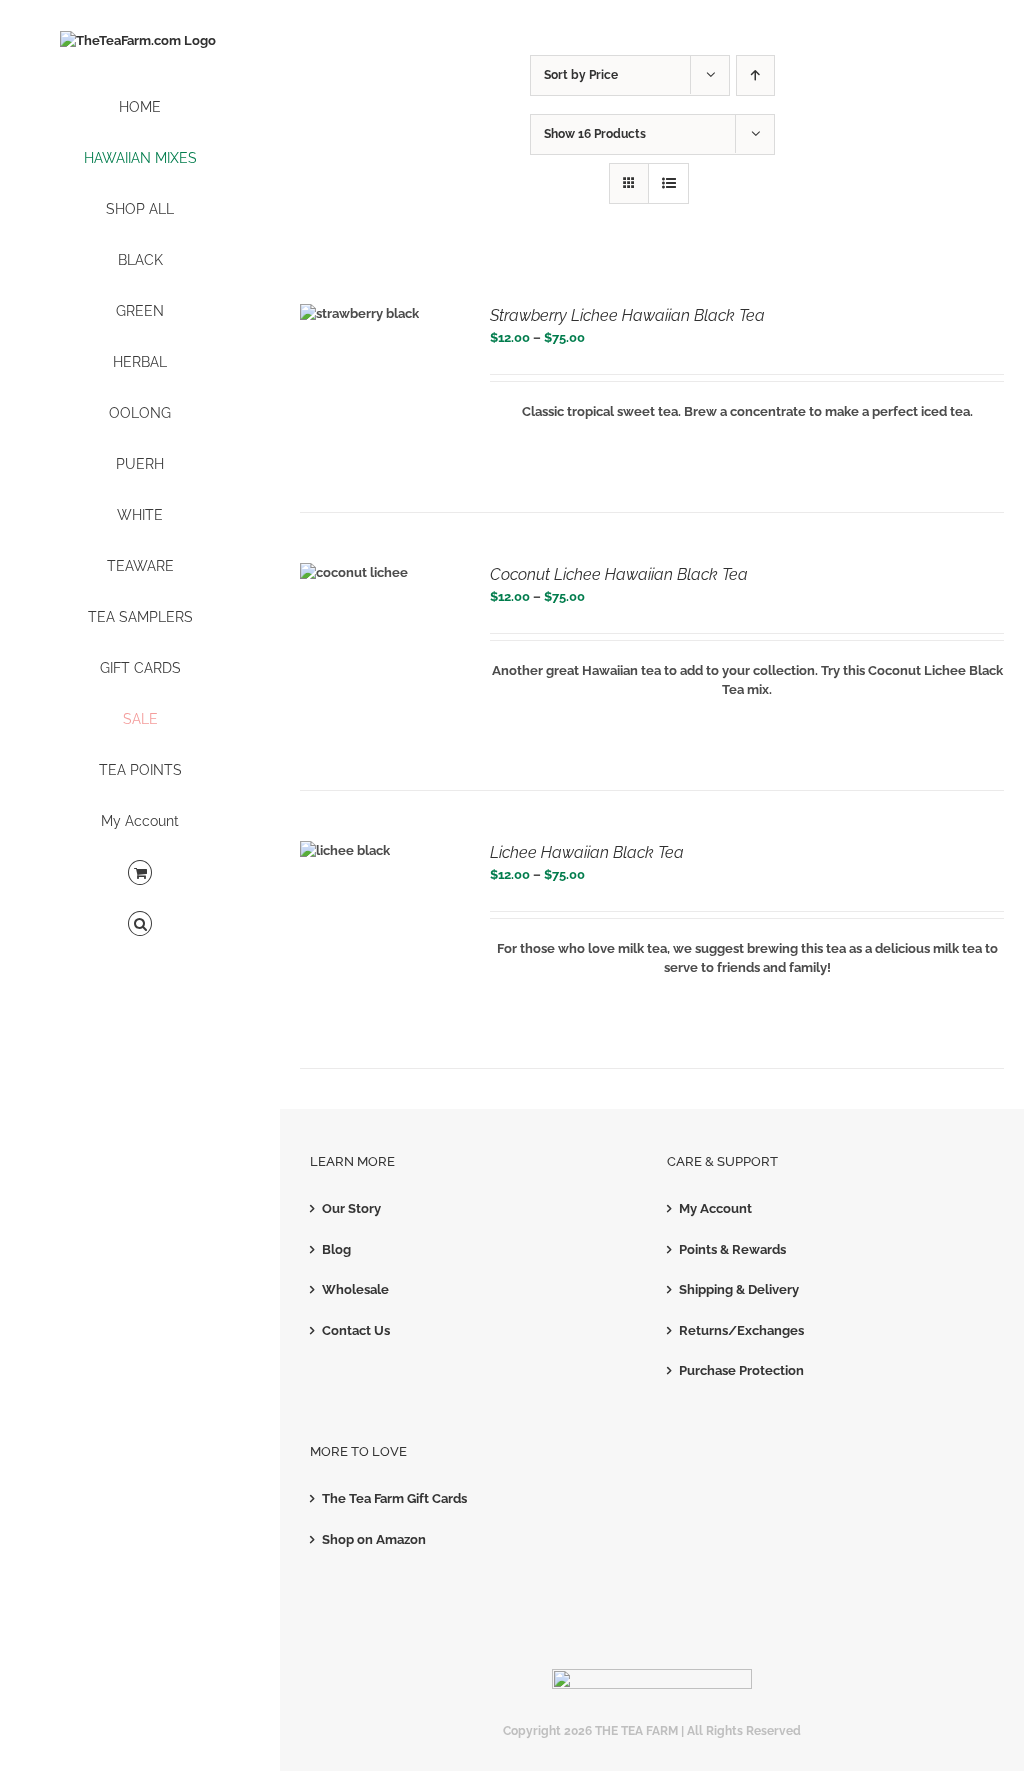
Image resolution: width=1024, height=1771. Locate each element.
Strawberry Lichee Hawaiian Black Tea (627, 315)
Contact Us (356, 1330)
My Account (715, 1208)
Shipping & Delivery (739, 1289)
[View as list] (668, 183)
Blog (336, 1249)
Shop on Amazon (374, 1539)
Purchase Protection (741, 1370)
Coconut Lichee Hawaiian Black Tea (619, 574)
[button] (140, 924)
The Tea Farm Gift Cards (394, 1498)
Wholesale (355, 1289)
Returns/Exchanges (741, 1330)
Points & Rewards (732, 1249)
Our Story (351, 1208)
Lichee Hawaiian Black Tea (587, 852)
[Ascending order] (755, 75)
